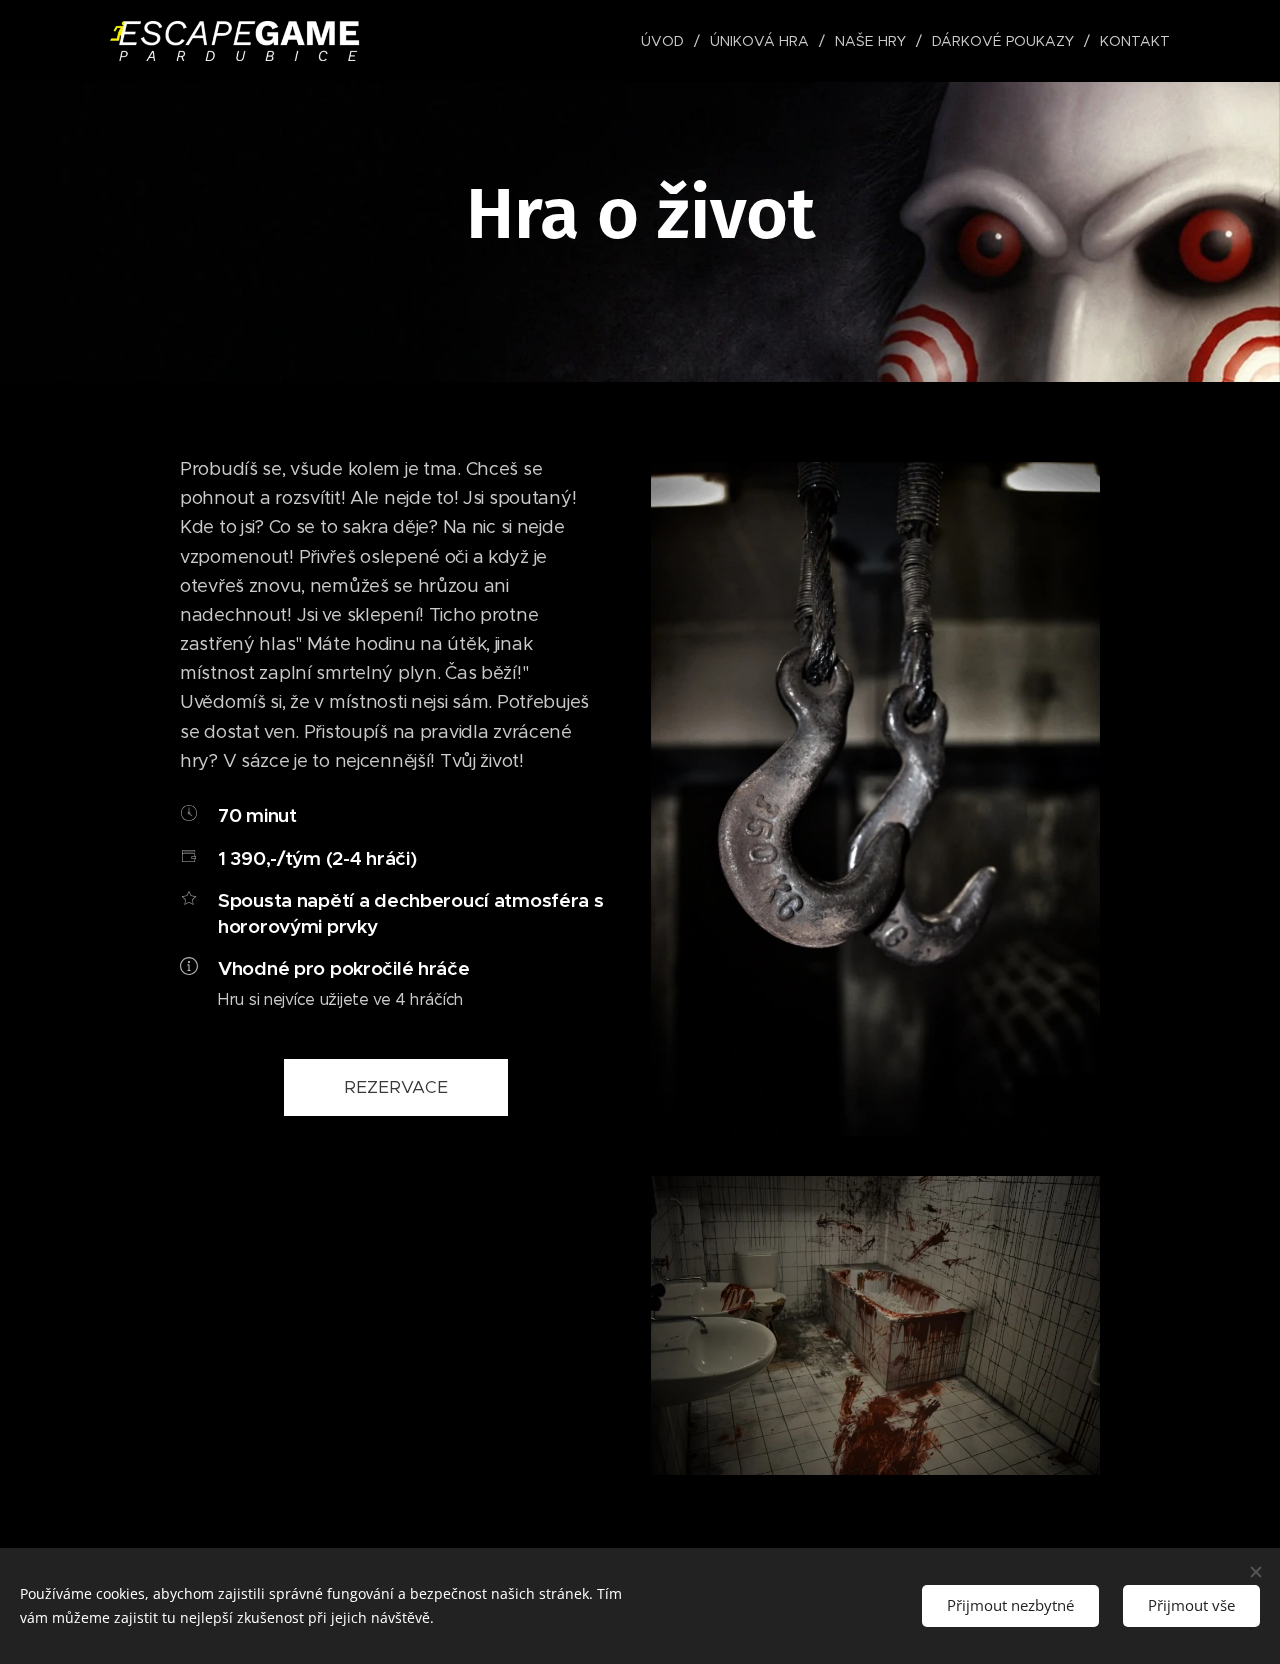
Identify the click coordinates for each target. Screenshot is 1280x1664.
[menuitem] (668, 41)
